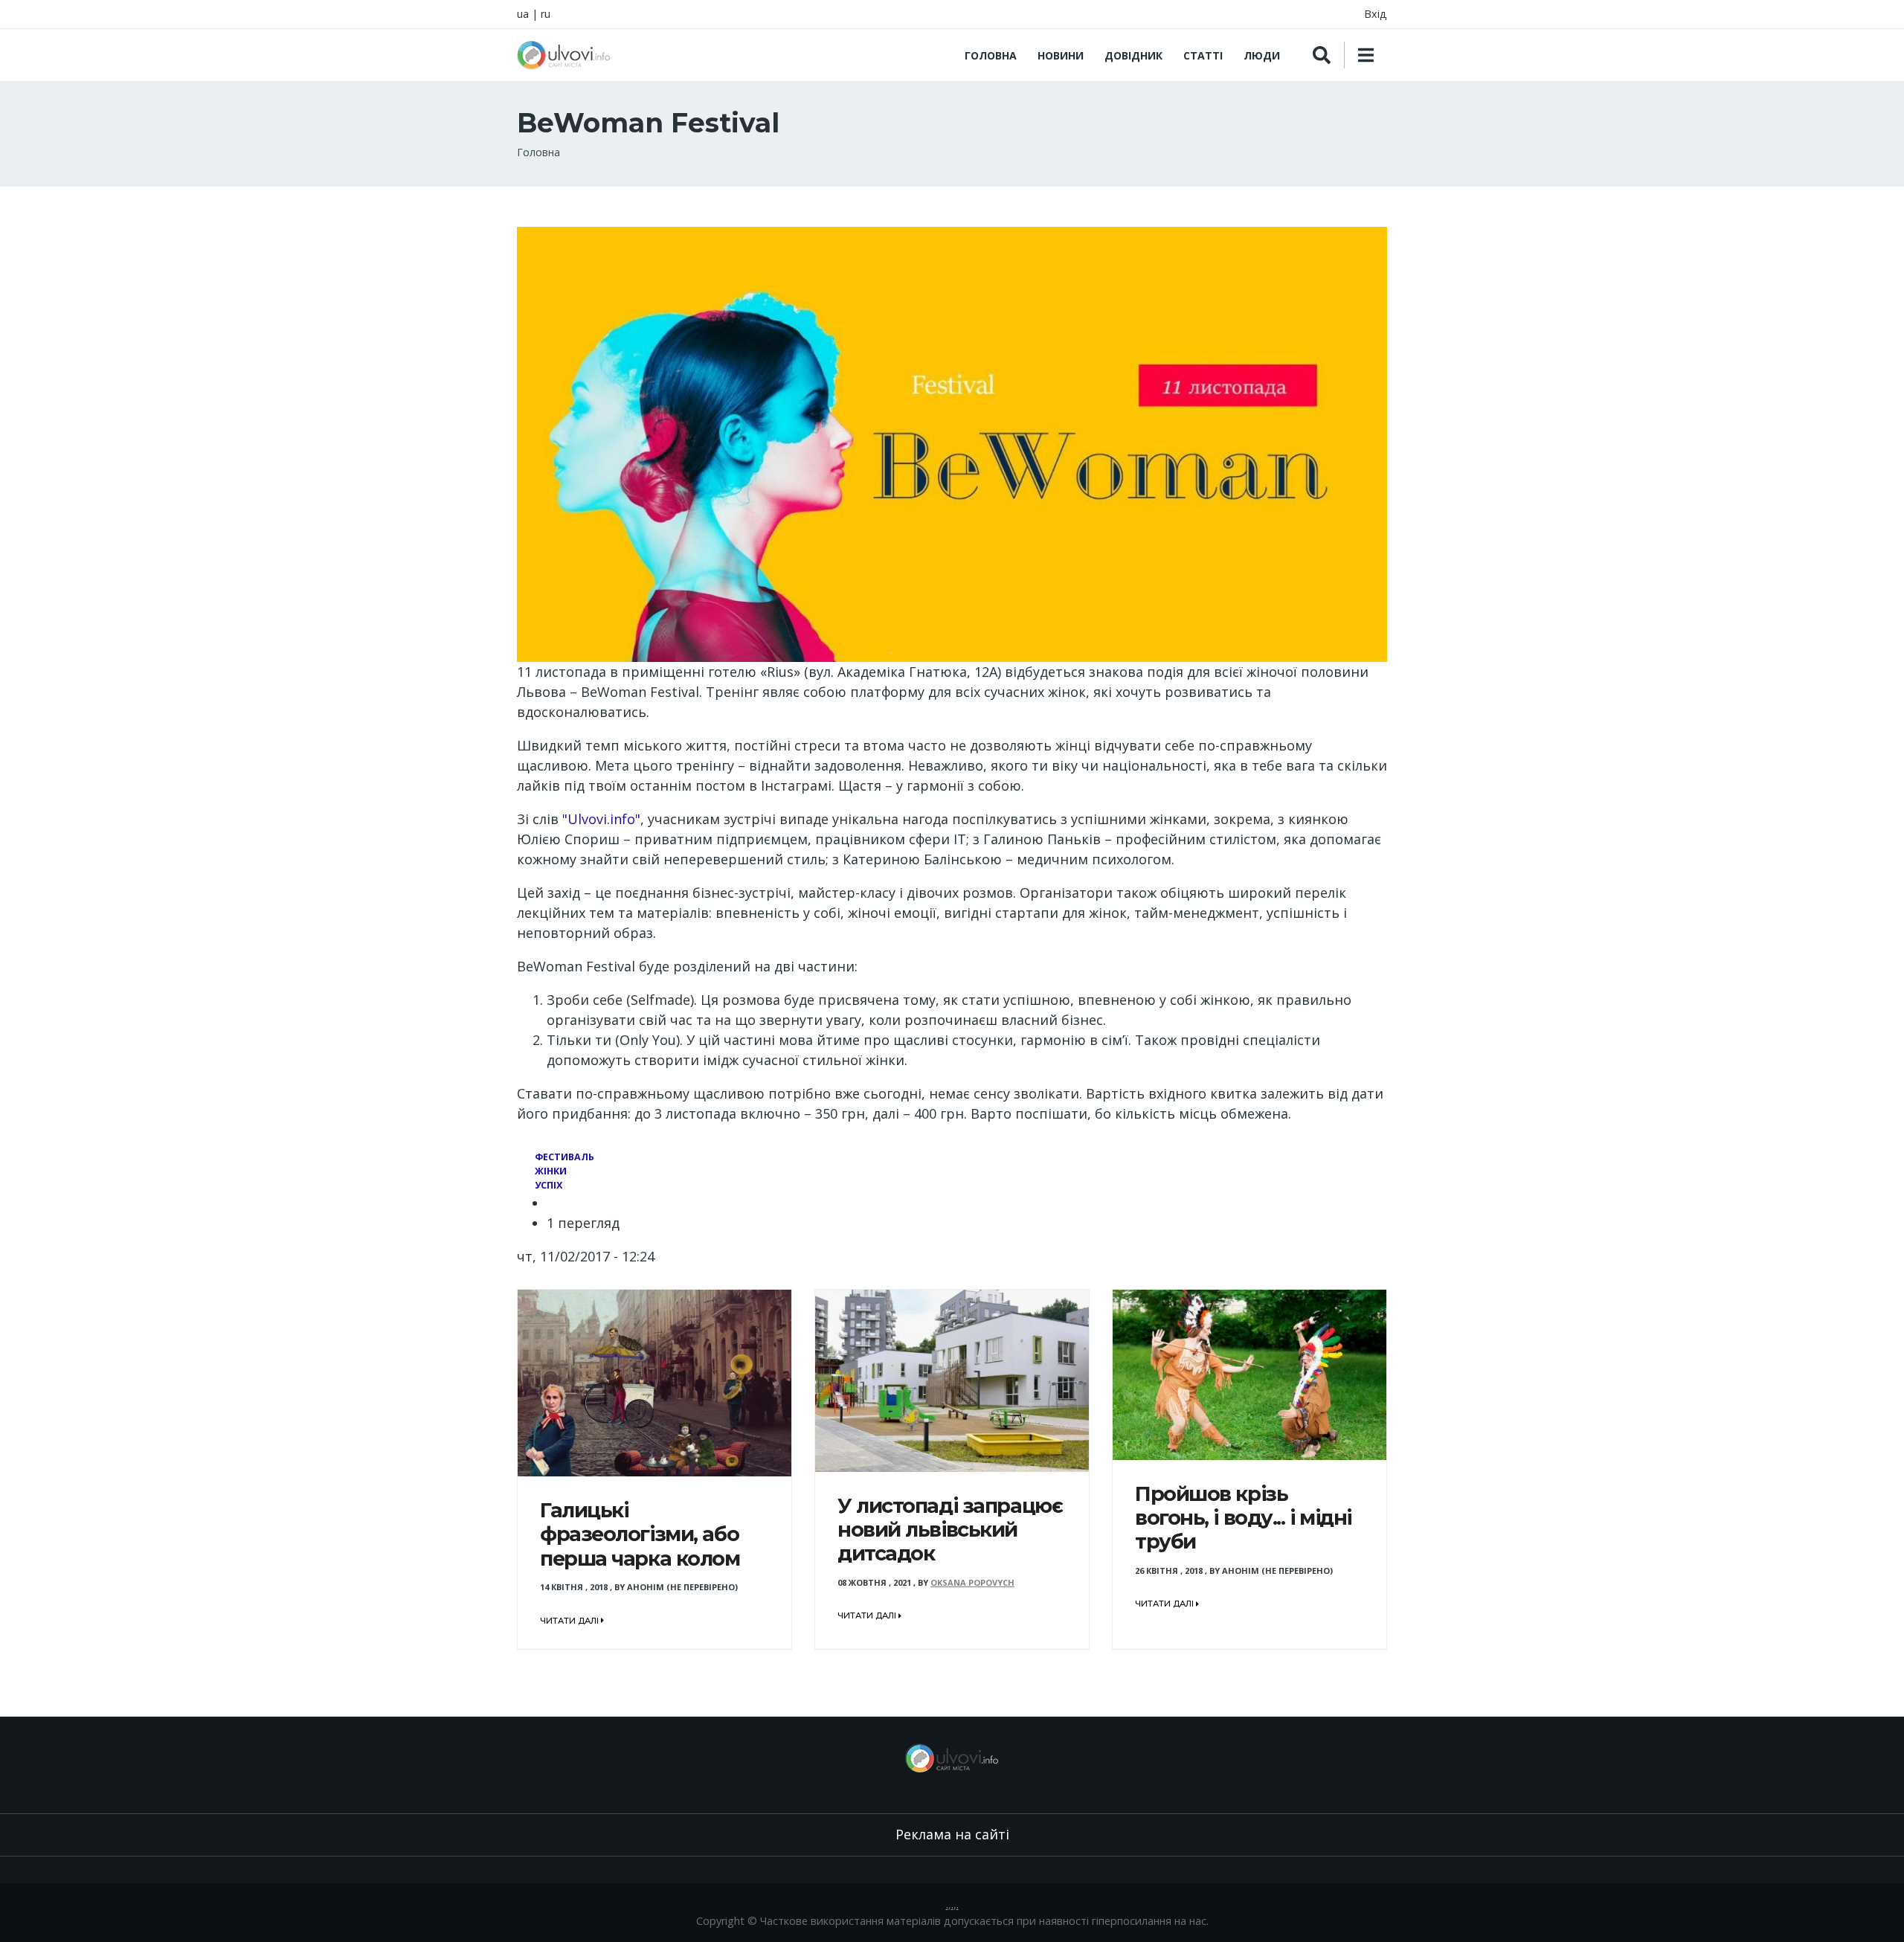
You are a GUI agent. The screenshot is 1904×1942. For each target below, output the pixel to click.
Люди (1262, 55)
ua (523, 14)
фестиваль (565, 1157)
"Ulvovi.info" (601, 819)
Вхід (1376, 14)
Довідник (1133, 55)
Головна (991, 55)
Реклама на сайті (952, 1834)
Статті (1203, 55)
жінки (551, 1171)
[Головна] (564, 55)
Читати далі (570, 1621)
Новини (1061, 55)
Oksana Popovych (972, 1582)
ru (546, 14)
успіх (549, 1185)
